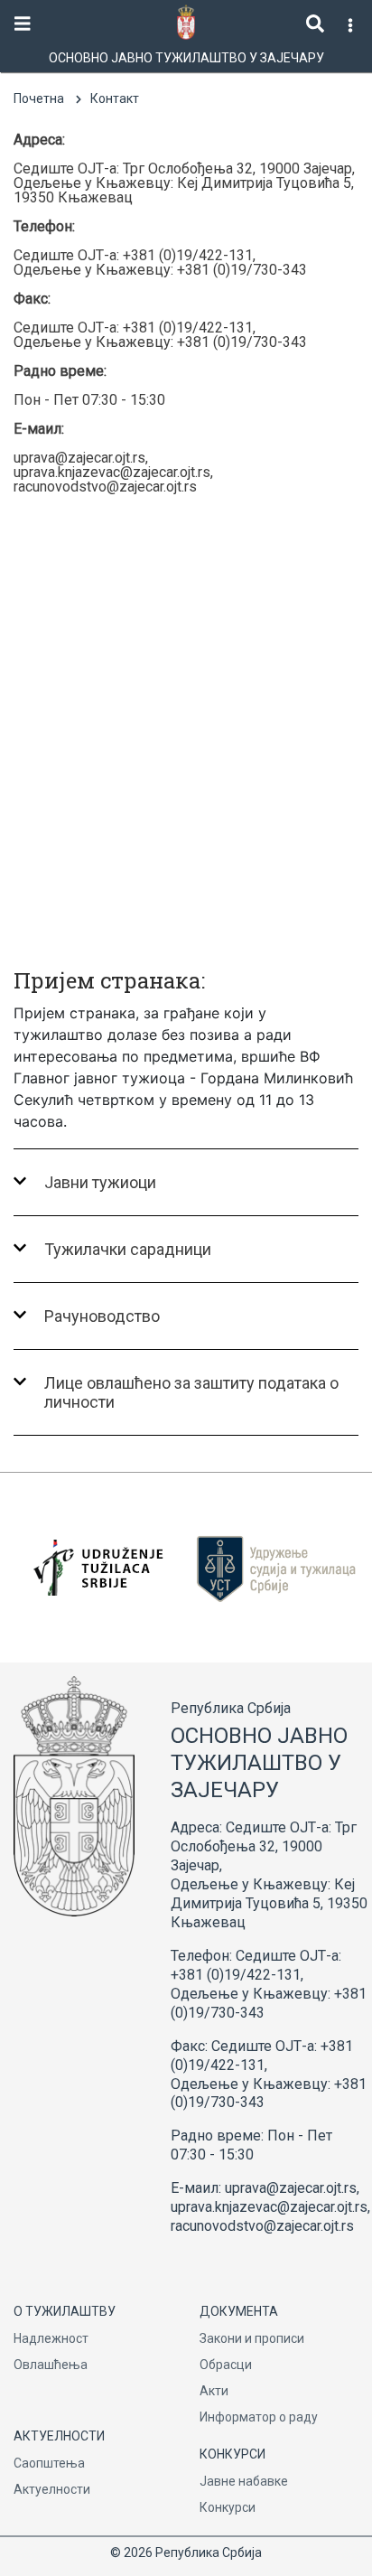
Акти (214, 2391)
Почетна (39, 98)
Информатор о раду (259, 2417)
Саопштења (49, 2463)
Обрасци (226, 2365)
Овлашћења (51, 2365)
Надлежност (51, 2338)
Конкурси (228, 2507)
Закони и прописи (252, 2338)
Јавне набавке (244, 2481)
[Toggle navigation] (23, 24)
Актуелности (52, 2489)
